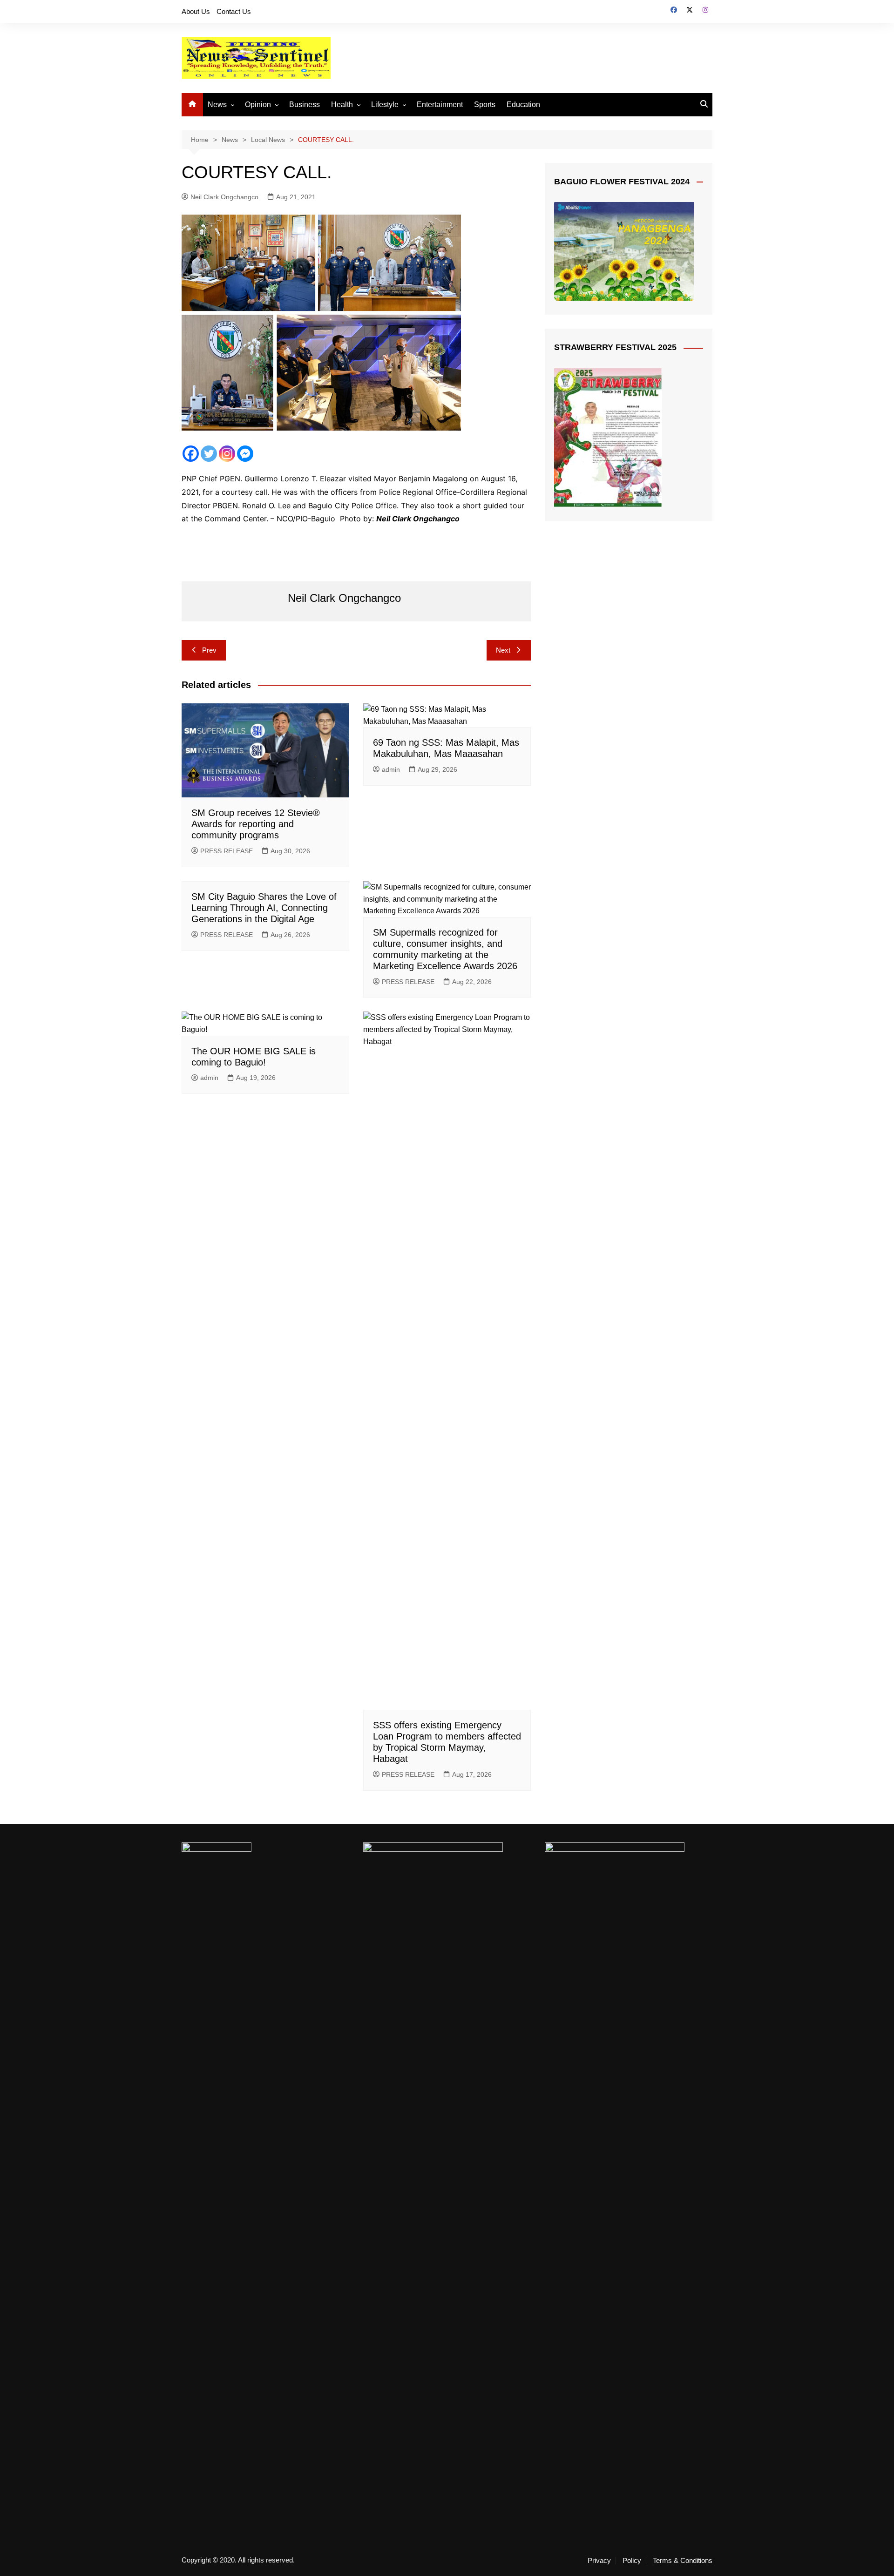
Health (342, 105)
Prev (209, 650)
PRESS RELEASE (227, 851)
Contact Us (234, 11)
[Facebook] (191, 454)
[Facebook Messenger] (245, 454)
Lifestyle (385, 105)
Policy (632, 2561)
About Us (196, 11)
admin (391, 769)
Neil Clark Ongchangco (224, 197)
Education (523, 105)
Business (305, 105)
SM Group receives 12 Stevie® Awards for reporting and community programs (256, 824)
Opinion (258, 105)
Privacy (599, 2561)
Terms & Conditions (683, 2561)
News (217, 105)
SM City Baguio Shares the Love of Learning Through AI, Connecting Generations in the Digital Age (264, 908)
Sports (485, 105)
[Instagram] (227, 454)
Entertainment (440, 105)
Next (503, 650)
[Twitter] (209, 454)
